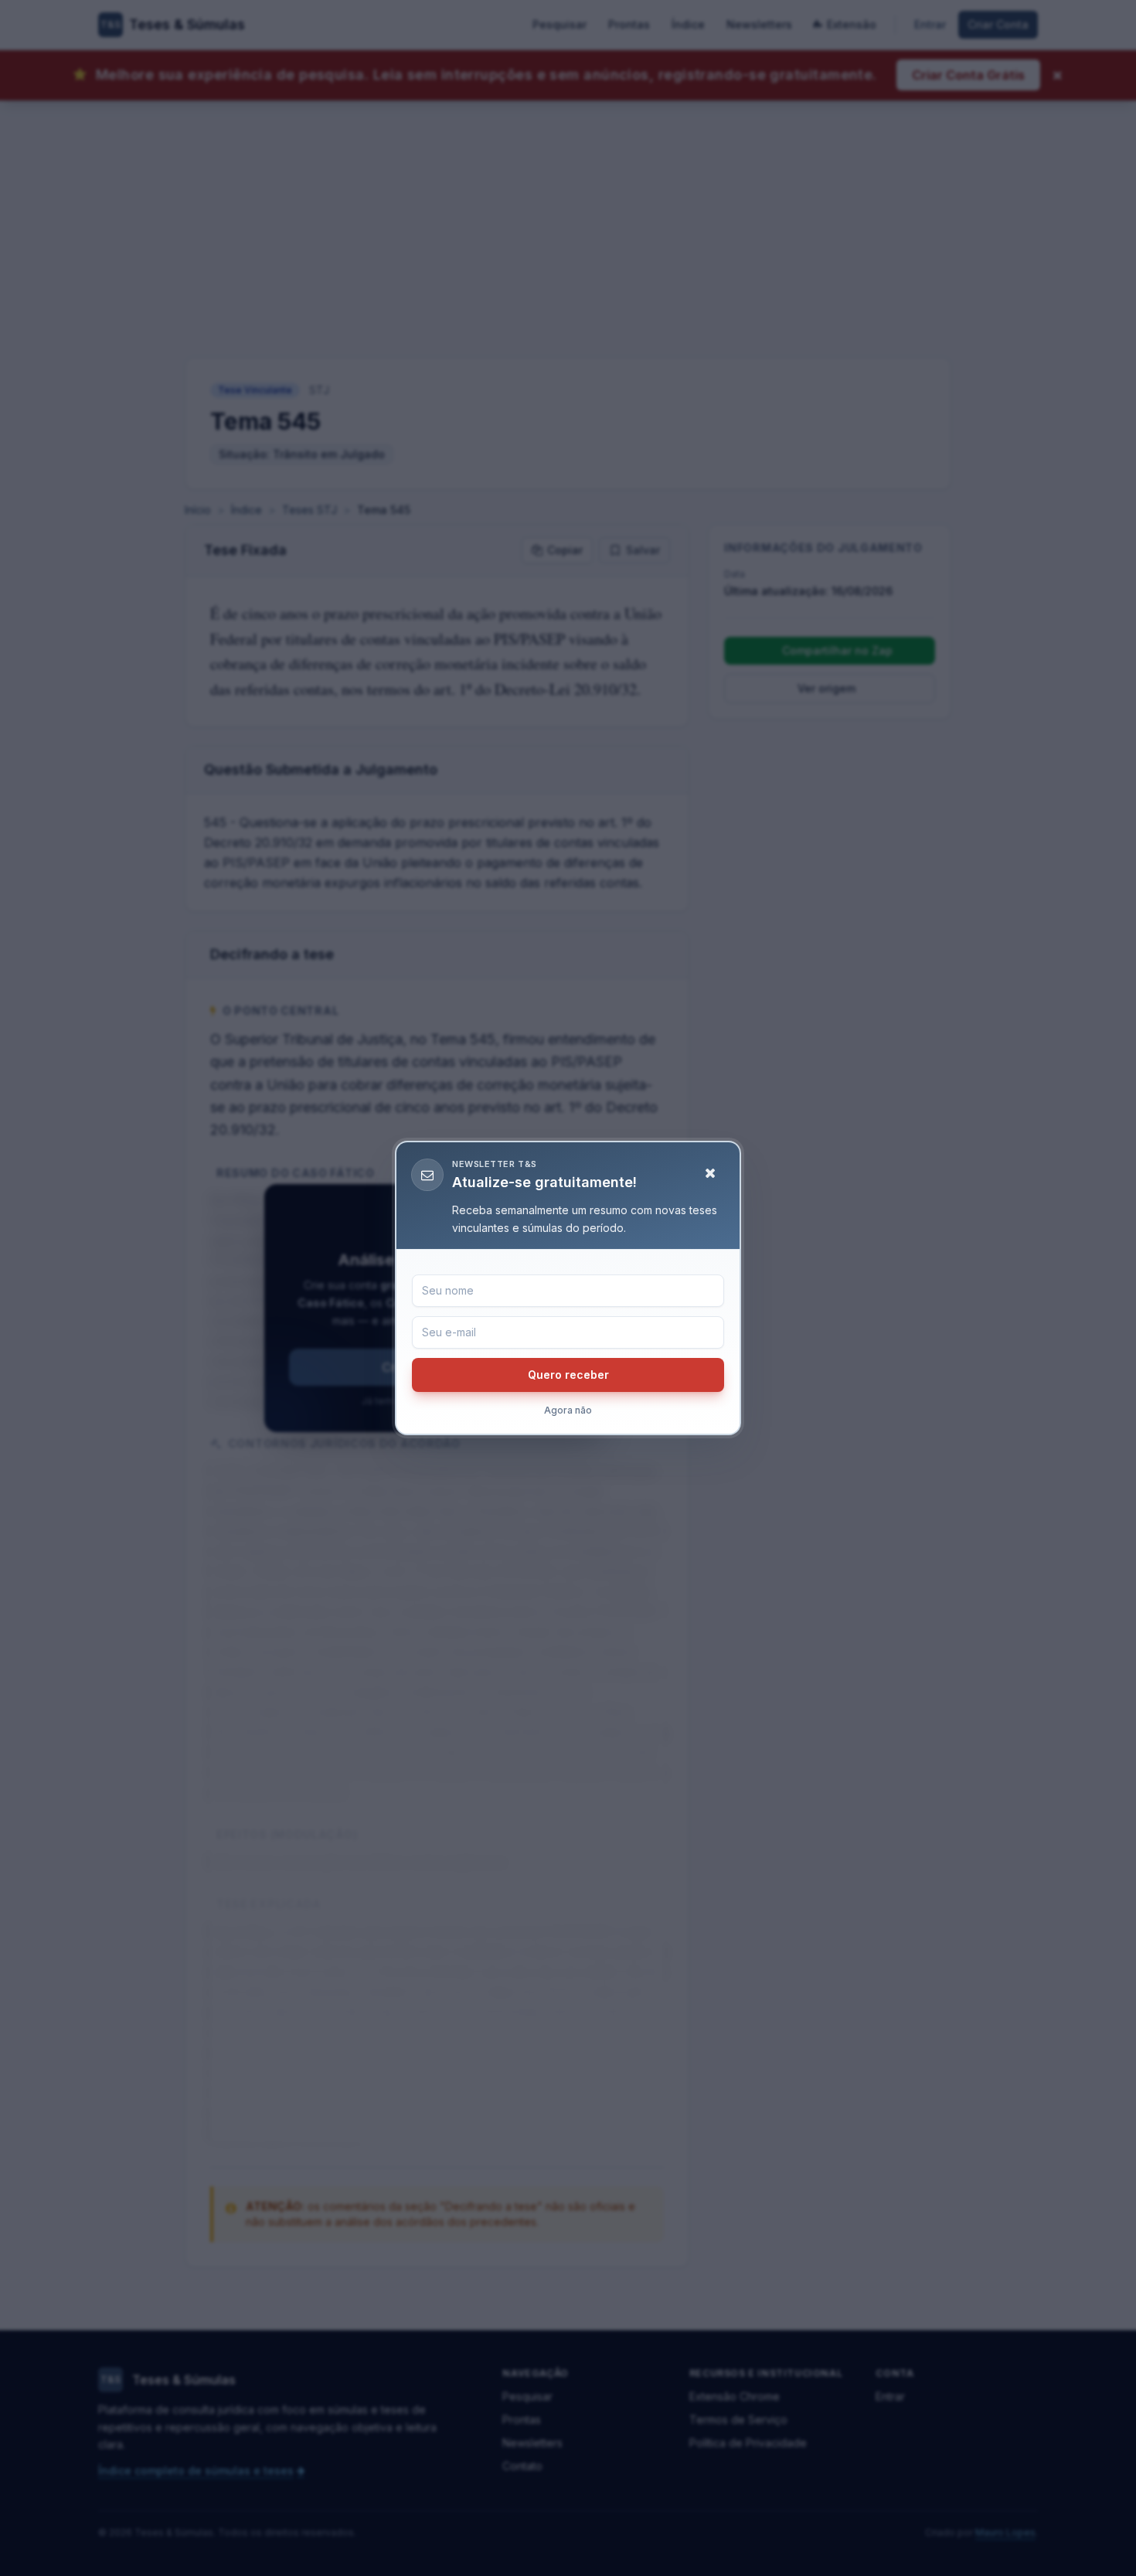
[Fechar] (710, 1173)
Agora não (568, 1410)
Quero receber (568, 1375)
